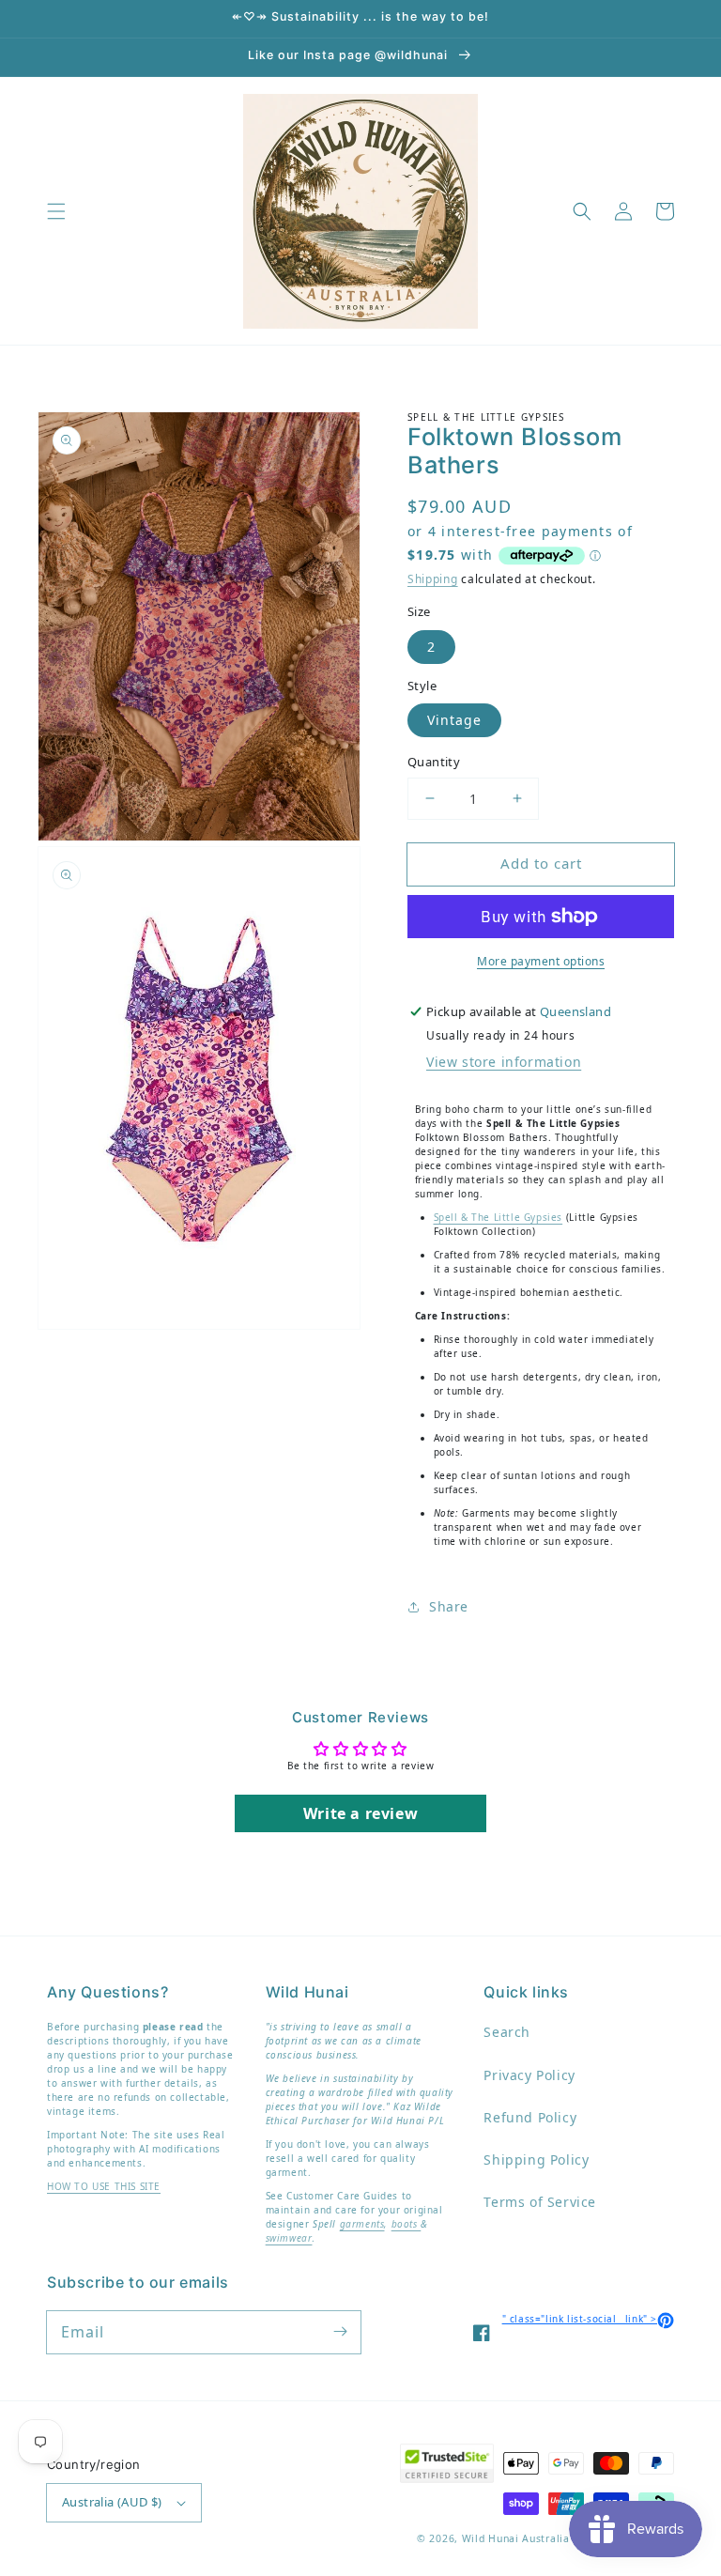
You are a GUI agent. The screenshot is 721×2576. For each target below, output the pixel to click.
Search (507, 2032)
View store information (504, 1062)
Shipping (433, 579)
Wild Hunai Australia (516, 2538)
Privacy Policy (529, 2075)
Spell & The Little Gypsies (499, 1217)
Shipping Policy (536, 2160)
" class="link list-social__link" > (588, 2319)
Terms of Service (540, 2202)
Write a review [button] (360, 1813)
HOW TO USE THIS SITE (104, 2186)
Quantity (434, 762)
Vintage (454, 720)
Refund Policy (530, 2117)
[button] (56, 211)
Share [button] (449, 1606)
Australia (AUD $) (112, 2502)
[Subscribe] (340, 2332)
